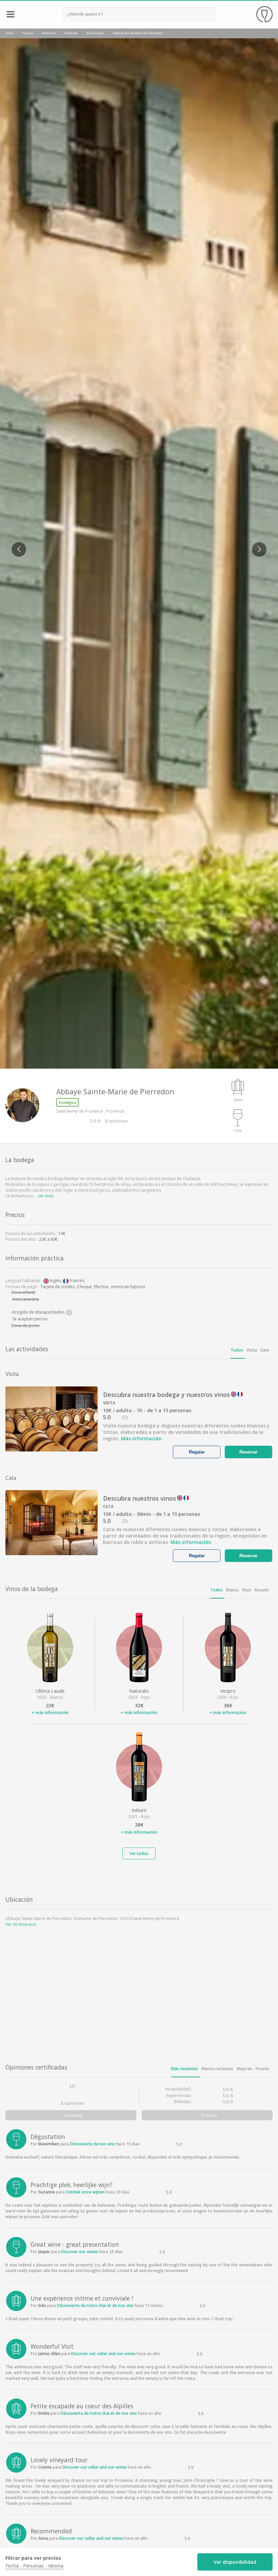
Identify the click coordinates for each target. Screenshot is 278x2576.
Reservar (249, 1452)
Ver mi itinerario (21, 1924)
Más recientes (185, 2069)
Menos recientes (217, 2069)
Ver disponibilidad (235, 2562)
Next (256, 545)
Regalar (197, 1452)
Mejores (244, 2069)
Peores (262, 2069)
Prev (16, 545)
